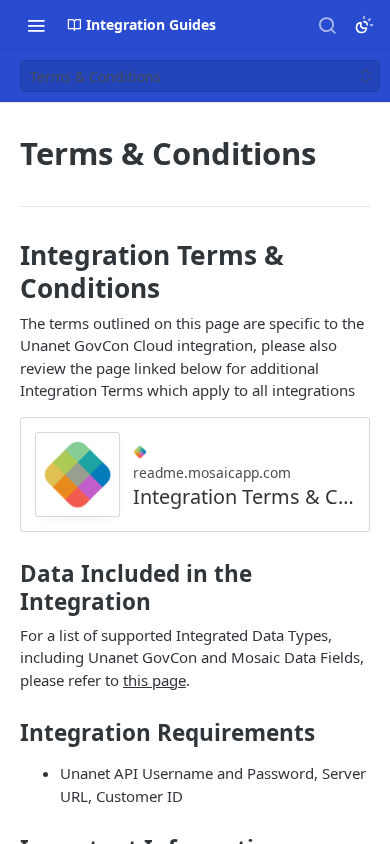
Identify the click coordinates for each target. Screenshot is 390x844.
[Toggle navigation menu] (36, 25)
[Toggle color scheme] (364, 25)
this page (154, 680)
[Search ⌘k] (327, 25)
